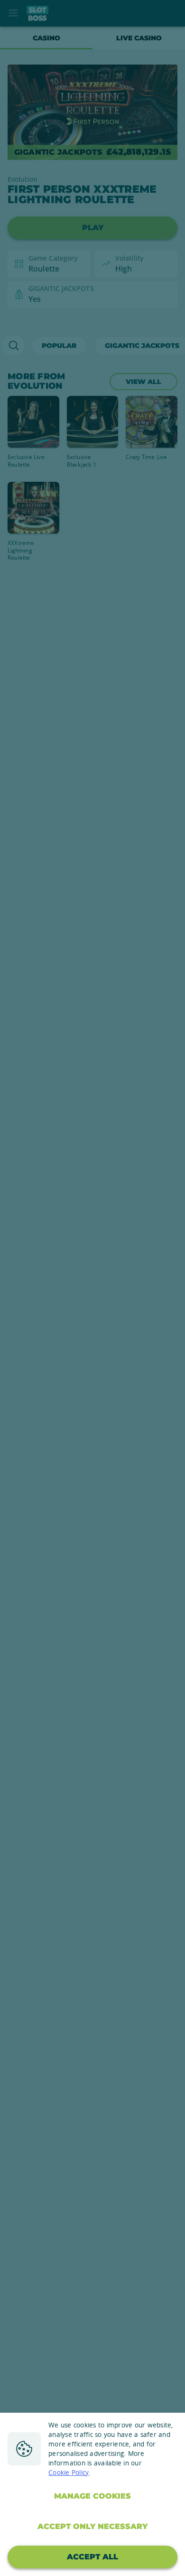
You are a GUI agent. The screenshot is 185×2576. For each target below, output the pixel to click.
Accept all (92, 2557)
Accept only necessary (92, 2526)
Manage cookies (92, 2496)
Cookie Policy (69, 2473)
